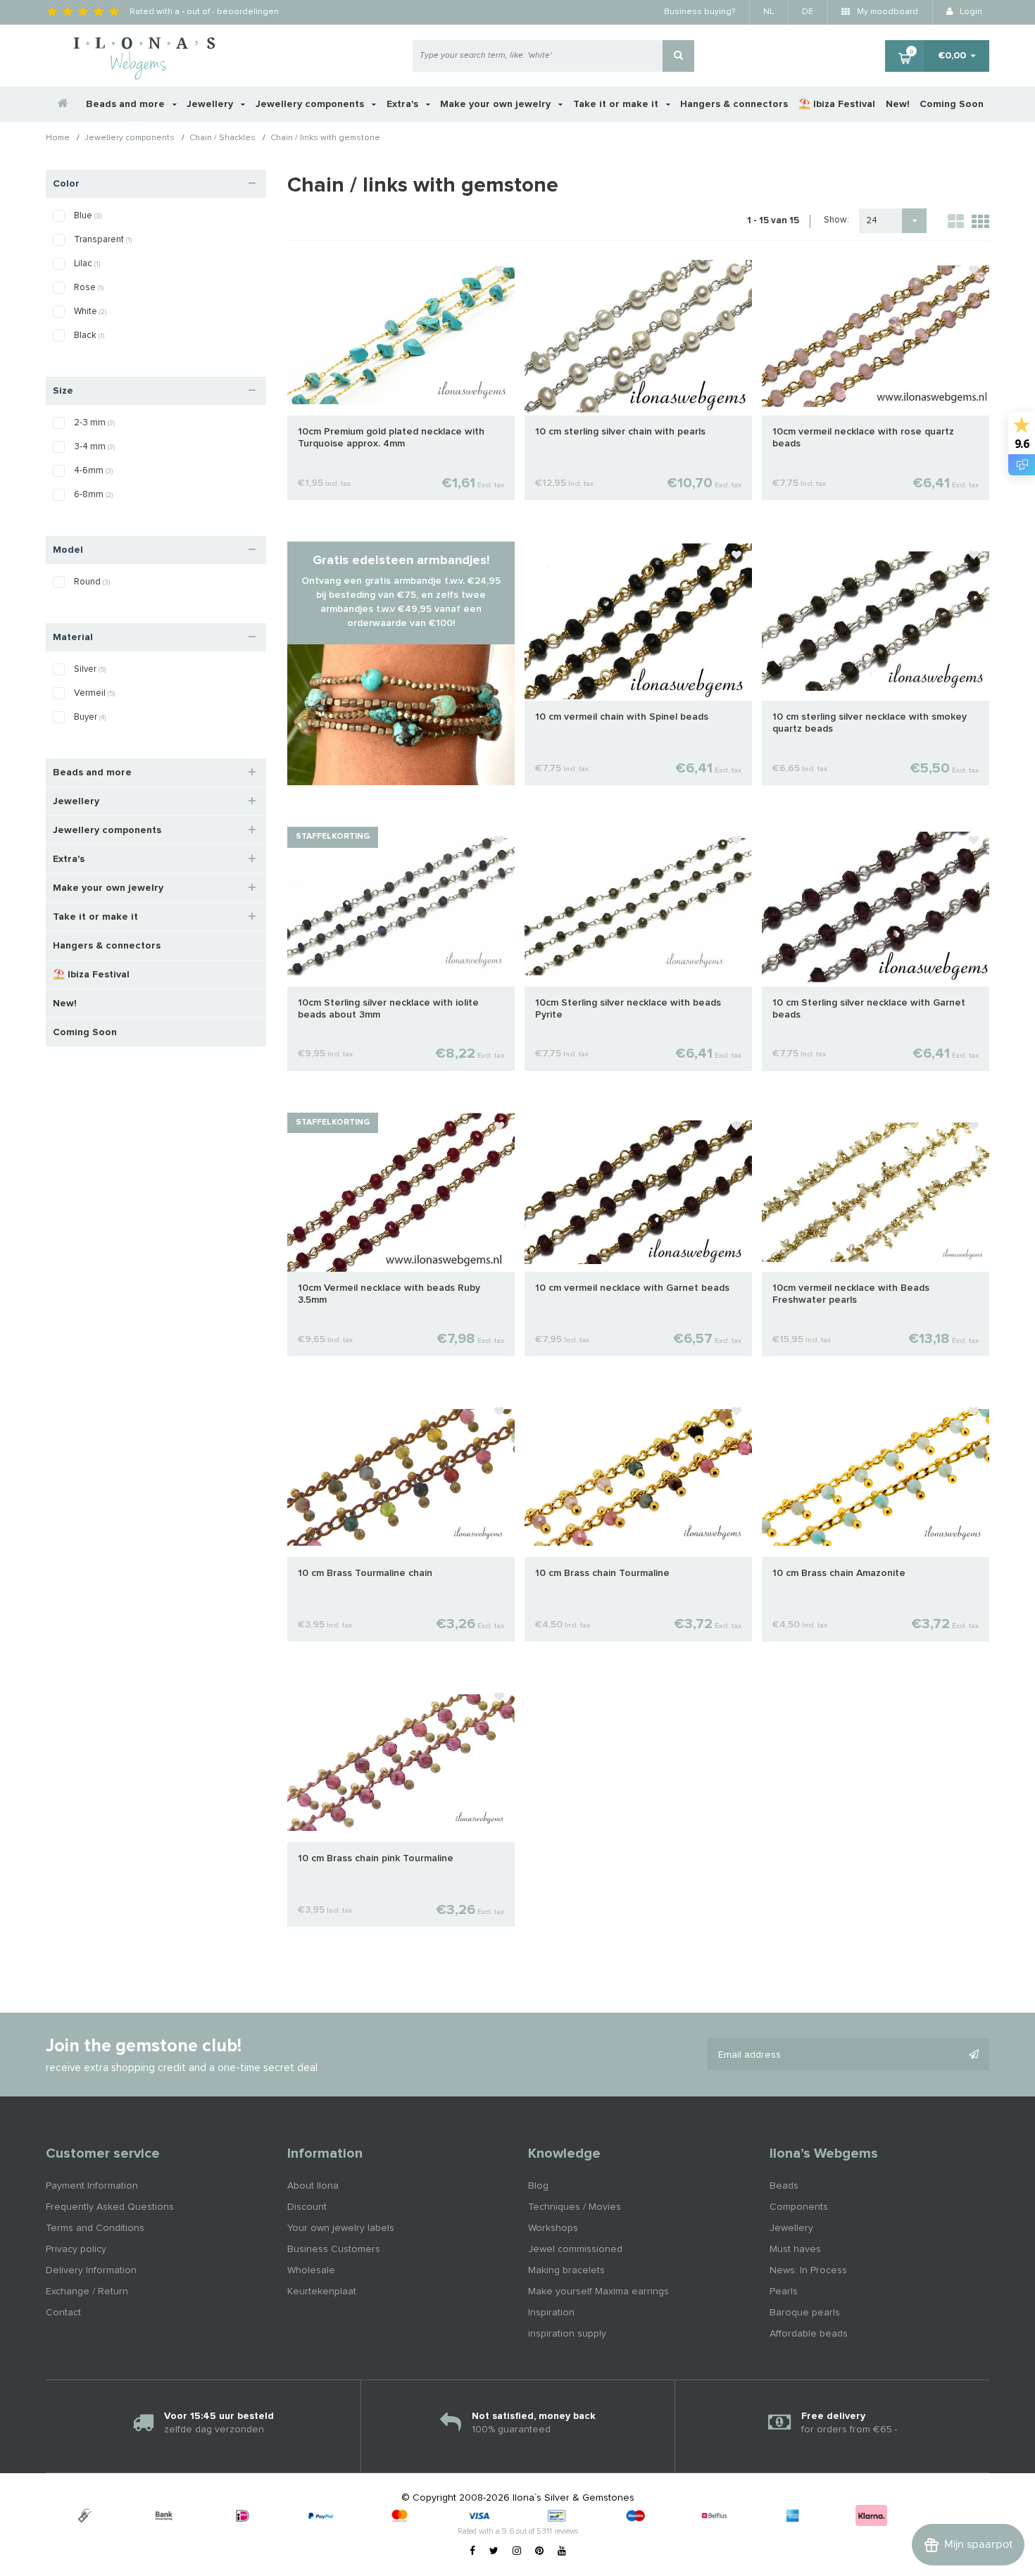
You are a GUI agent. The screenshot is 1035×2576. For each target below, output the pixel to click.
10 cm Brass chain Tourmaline (602, 1573)
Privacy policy (76, 2249)
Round (92, 582)
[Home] (63, 104)
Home (58, 139)
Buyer (90, 717)
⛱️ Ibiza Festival (837, 104)
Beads (784, 2186)
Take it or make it (617, 104)
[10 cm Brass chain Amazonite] (876, 1477)
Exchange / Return (87, 2291)
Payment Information (92, 2186)
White (90, 312)
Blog (538, 2186)
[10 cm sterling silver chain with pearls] (638, 335)
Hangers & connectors (734, 104)
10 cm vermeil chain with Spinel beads (622, 717)
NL (769, 12)
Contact (63, 2313)
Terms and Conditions (95, 2228)
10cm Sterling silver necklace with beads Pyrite (628, 1009)
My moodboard (886, 12)
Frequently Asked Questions (110, 2207)
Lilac (87, 264)
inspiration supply (567, 2334)
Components (799, 2207)
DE (808, 12)
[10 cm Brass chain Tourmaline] (638, 1477)
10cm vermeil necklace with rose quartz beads (863, 438)
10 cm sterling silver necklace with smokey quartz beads (870, 723)
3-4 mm (94, 447)
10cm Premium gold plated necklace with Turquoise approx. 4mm (391, 438)
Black (89, 336)
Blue (88, 216)
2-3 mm (94, 423)
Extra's (404, 104)
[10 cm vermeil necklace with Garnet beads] (638, 1192)
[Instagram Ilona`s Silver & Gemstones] (517, 2551)
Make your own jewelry (497, 104)
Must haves (795, 2249)
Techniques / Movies (575, 2207)
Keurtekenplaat (322, 2291)
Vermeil (94, 693)
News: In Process (808, 2270)
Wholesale (311, 2270)
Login (970, 12)
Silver (90, 669)
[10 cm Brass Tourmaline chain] (401, 1477)
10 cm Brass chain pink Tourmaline (376, 1858)
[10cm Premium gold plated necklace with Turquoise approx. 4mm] (401, 335)
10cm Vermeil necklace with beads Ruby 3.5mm (389, 1294)
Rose (89, 288)
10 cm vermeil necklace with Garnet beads (632, 1288)
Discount (307, 2207)
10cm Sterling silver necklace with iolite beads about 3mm (388, 1009)
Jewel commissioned (575, 2249)
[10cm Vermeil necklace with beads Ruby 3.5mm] (401, 1192)
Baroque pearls (805, 2313)
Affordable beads (809, 2334)
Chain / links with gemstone (325, 139)
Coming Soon (952, 104)
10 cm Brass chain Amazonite (839, 1573)
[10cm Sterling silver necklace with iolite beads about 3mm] (401, 906)
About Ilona (313, 2186)
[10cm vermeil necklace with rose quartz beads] (876, 335)
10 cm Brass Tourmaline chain (365, 1573)
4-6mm (93, 471)
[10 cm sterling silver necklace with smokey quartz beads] (876, 621)
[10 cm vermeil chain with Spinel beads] (638, 621)
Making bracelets (566, 2270)
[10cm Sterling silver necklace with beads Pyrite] (638, 906)
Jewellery (211, 104)
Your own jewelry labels (341, 2228)
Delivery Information (91, 2270)
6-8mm (93, 495)
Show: (836, 220)
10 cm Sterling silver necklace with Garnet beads (869, 1009)
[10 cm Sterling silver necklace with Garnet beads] (876, 906)
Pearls (784, 2291)
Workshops (553, 2228)
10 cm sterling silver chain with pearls (620, 432)
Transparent (103, 240)
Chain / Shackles (222, 139)
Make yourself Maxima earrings (598, 2291)
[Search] (678, 56)
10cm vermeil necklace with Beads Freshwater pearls (851, 1294)
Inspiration (551, 2313)
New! (898, 104)
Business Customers (334, 2249)
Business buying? (700, 12)
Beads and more (127, 104)
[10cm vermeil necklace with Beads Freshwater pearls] (876, 1192)
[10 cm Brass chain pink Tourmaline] (401, 1763)
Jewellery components (311, 104)
